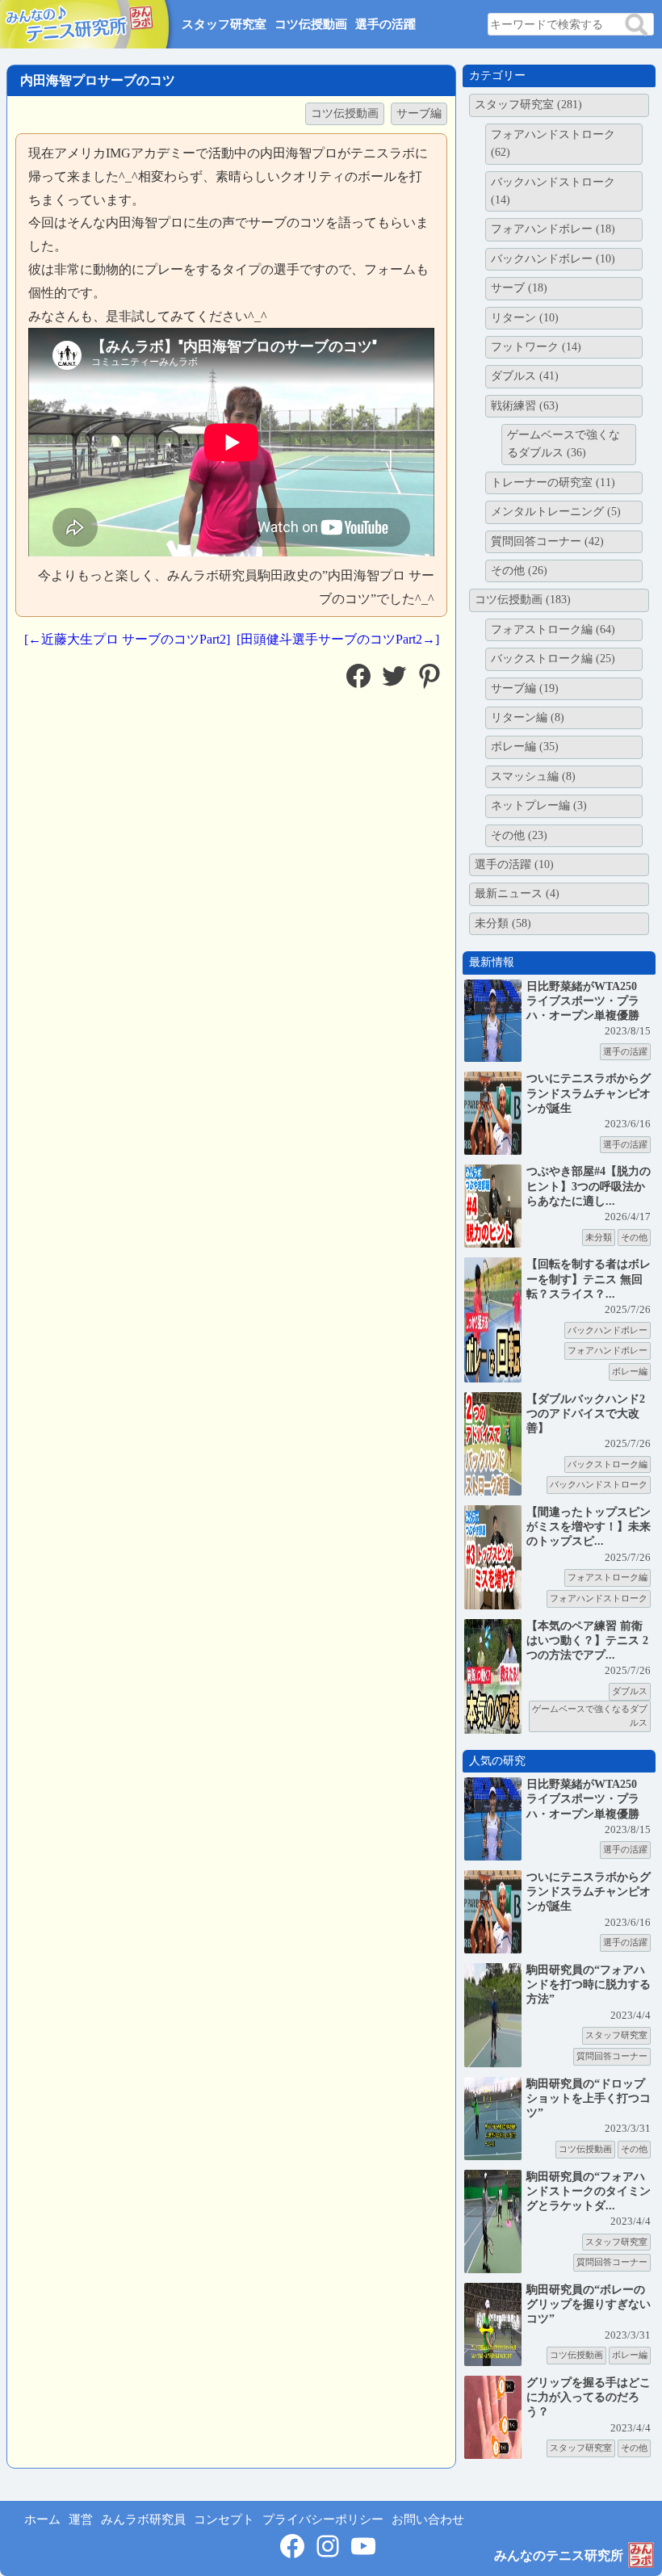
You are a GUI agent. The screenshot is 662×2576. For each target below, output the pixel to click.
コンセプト (224, 2519)
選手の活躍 (385, 24)
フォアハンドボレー (553, 229)
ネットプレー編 (539, 806)
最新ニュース (517, 894)
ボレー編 (525, 747)
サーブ (519, 288)
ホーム (42, 2519)
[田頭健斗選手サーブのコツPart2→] (338, 639)
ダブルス (525, 376)
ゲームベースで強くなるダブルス (564, 444)
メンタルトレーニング (556, 512)
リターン (525, 318)
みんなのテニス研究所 (559, 2555)
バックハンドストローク (553, 191)
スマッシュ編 (533, 776)
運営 (81, 2519)
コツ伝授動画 (311, 24)
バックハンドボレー (553, 259)
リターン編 (528, 717)
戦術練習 (525, 406)
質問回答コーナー (547, 541)
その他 (519, 571)
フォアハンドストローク (553, 143)
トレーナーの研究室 (553, 482)
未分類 (503, 923)
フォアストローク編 (553, 629)
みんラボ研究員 (143, 2519)
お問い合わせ (428, 2519)
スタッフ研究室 (224, 24)
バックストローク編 (553, 659)
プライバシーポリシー (323, 2519)
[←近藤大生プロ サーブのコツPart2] (127, 639)
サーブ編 (419, 113)
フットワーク (536, 347)
